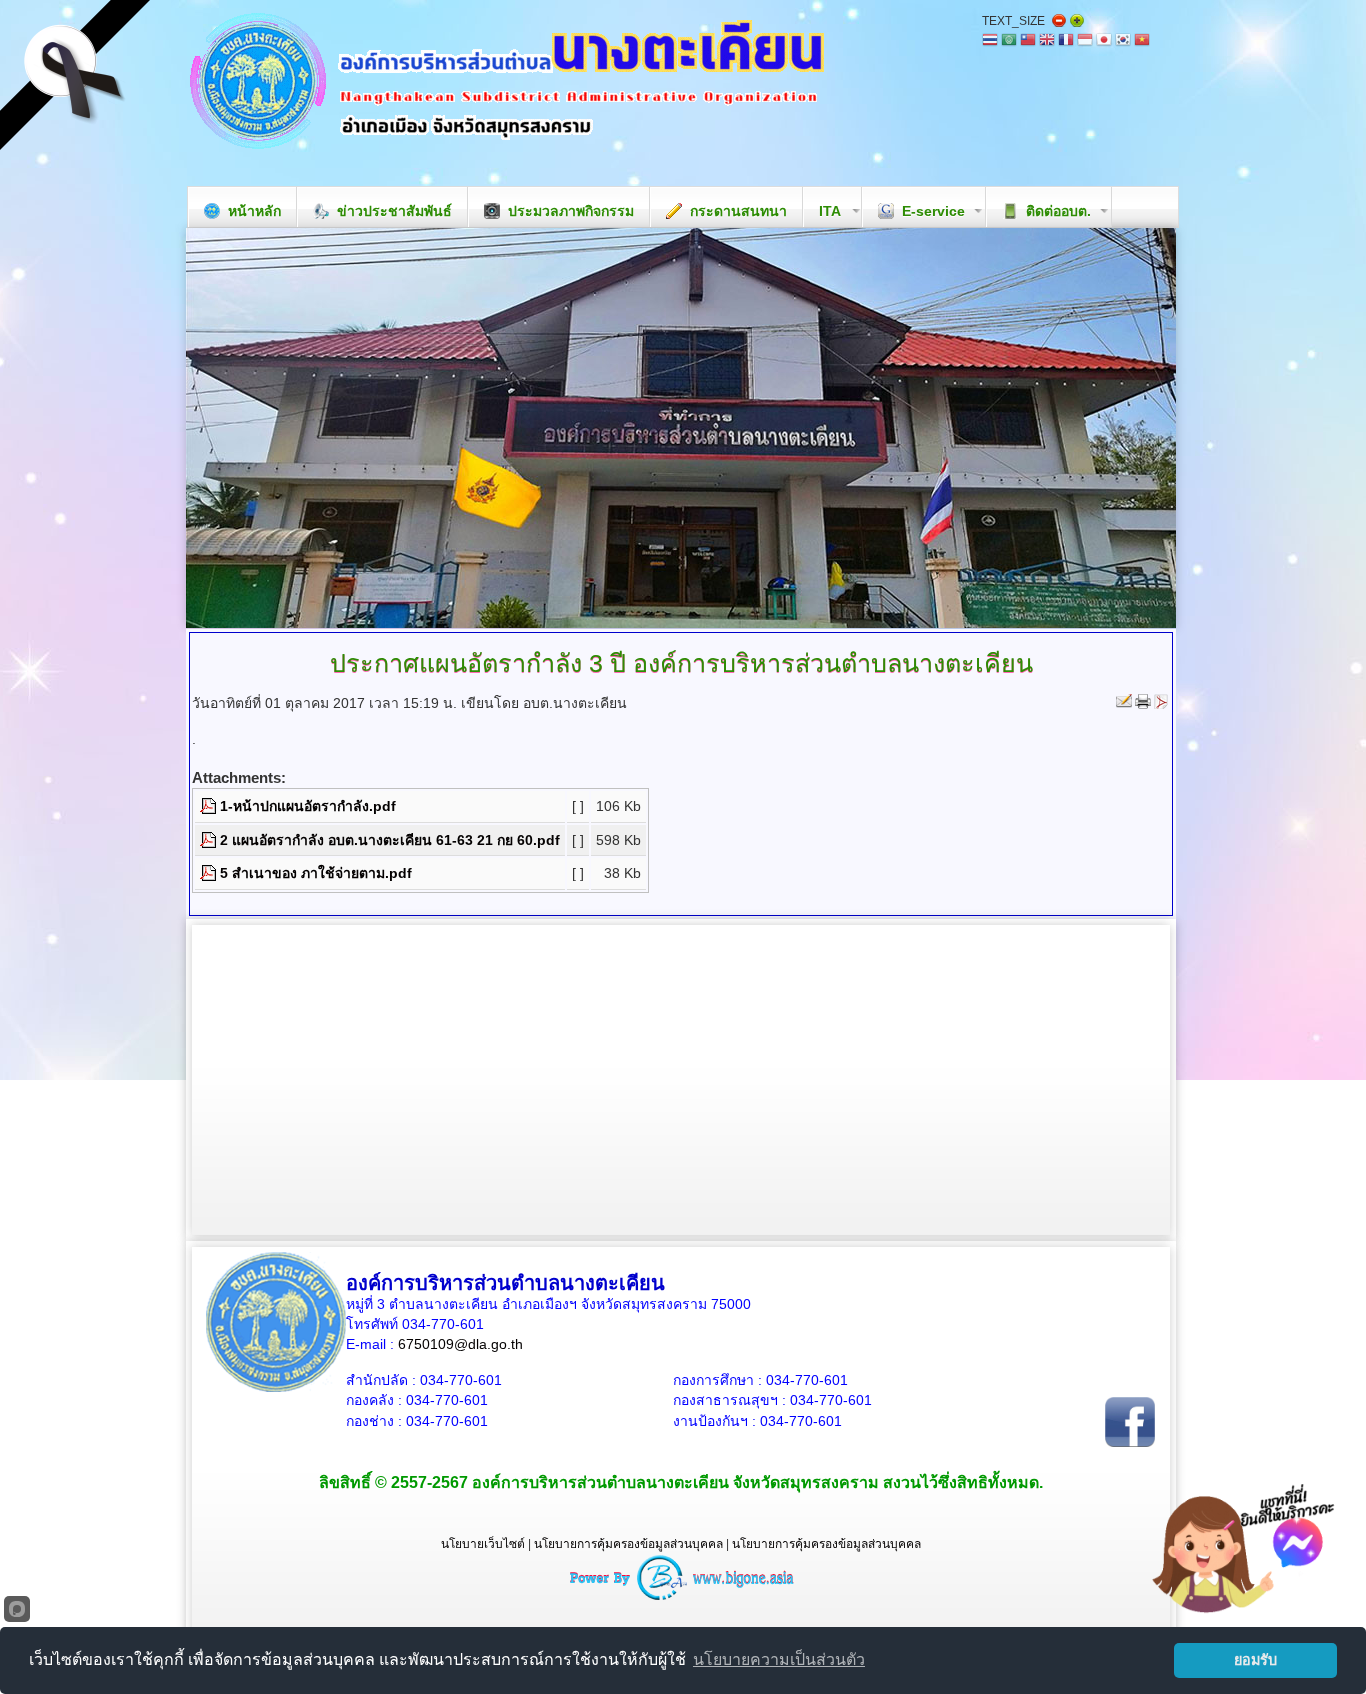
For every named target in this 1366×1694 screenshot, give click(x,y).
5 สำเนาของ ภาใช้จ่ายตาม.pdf (316, 873)
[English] (1047, 41)
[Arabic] (1009, 41)
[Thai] (990, 41)
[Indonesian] (1085, 41)
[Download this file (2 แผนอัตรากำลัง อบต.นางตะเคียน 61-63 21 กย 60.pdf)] (210, 840)
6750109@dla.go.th (460, 1344)
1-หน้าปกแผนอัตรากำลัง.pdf (308, 806)
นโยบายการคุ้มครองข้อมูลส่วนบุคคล (628, 1544)
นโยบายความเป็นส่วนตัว (779, 1659)
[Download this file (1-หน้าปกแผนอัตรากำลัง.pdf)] (210, 806)
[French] (1066, 41)
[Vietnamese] (1142, 41)
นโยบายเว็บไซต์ (483, 1544)
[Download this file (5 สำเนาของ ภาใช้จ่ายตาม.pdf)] (210, 873)
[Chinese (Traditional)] (1028, 41)
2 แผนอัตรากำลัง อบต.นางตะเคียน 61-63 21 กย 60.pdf (390, 840)
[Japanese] (1104, 41)
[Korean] (1123, 41)
